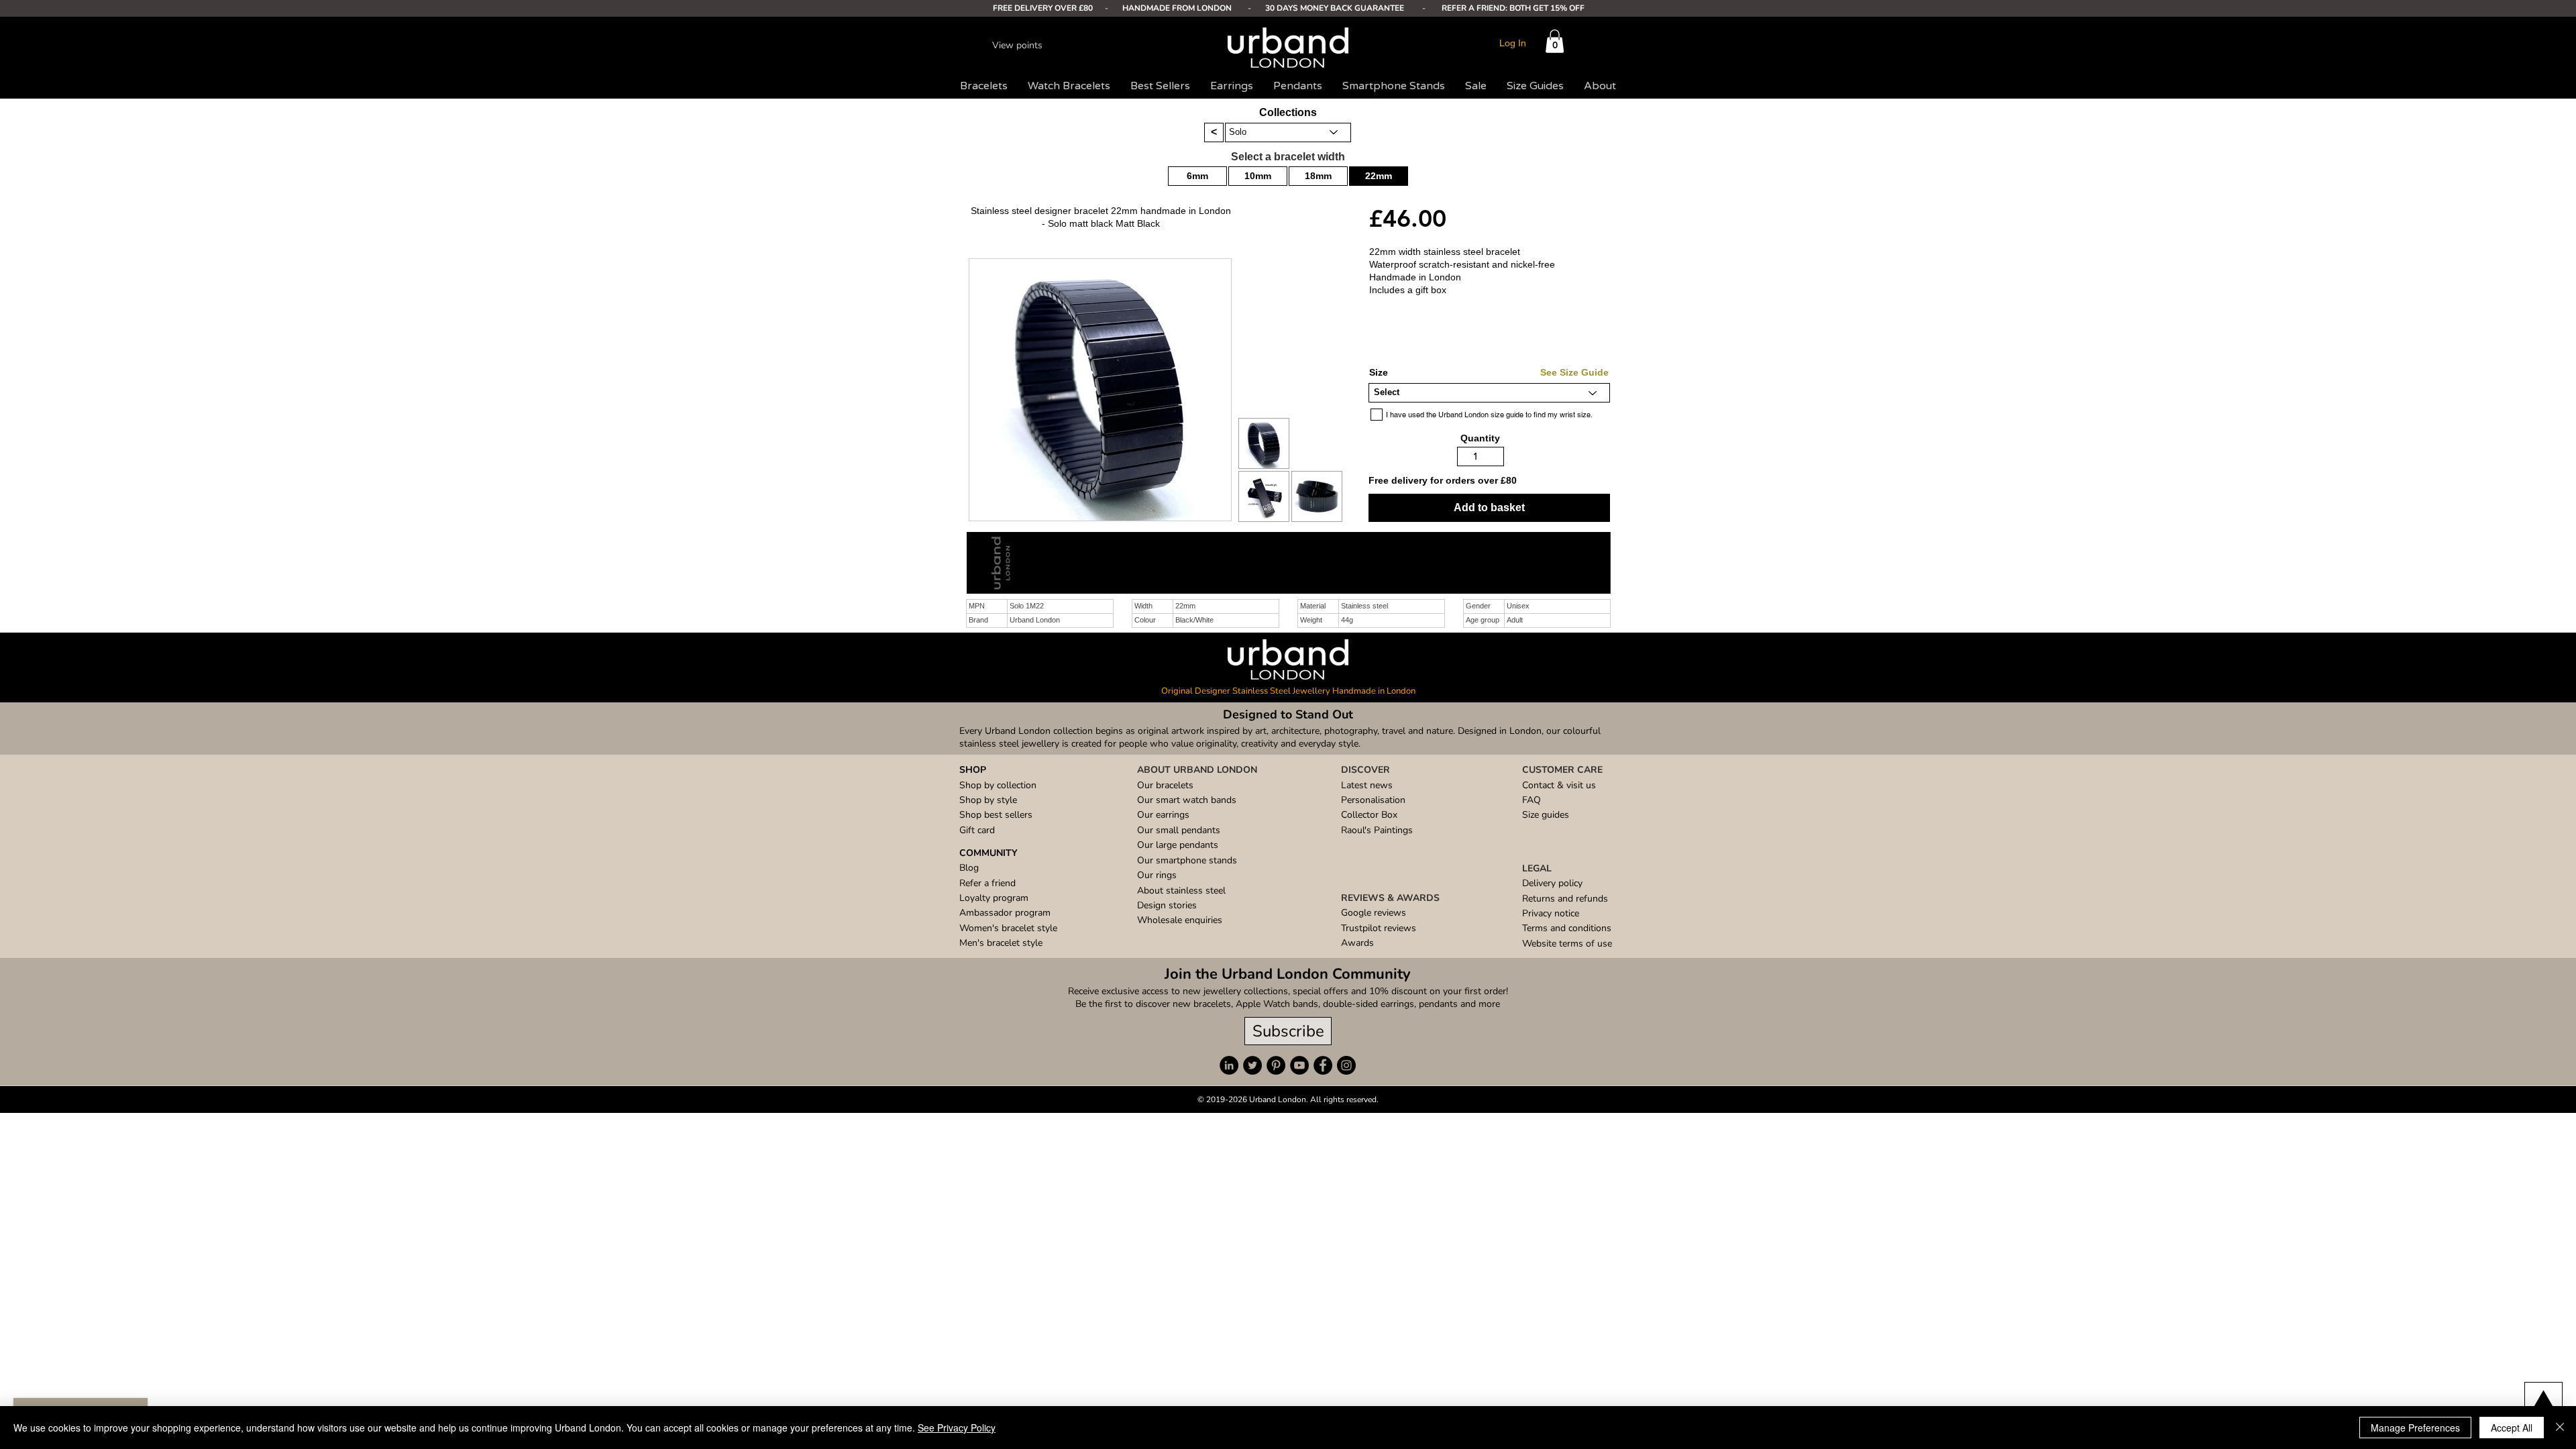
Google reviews (1374, 913)
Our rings (1157, 875)
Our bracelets (1165, 785)
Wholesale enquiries (1180, 920)
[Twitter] (1252, 1065)
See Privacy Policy (957, 1428)
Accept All (2512, 1428)
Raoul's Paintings (1377, 830)
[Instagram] (1346, 1065)
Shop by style (988, 800)
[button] (1555, 41)
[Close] (2560, 1428)
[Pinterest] (1276, 1065)
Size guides (1546, 815)
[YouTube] (1299, 1065)
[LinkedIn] (1229, 1065)
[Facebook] (1323, 1065)
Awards (1357, 943)
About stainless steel (1181, 891)
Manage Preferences (2415, 1428)
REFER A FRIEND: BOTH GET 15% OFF (1513, 8)
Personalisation (1373, 800)
